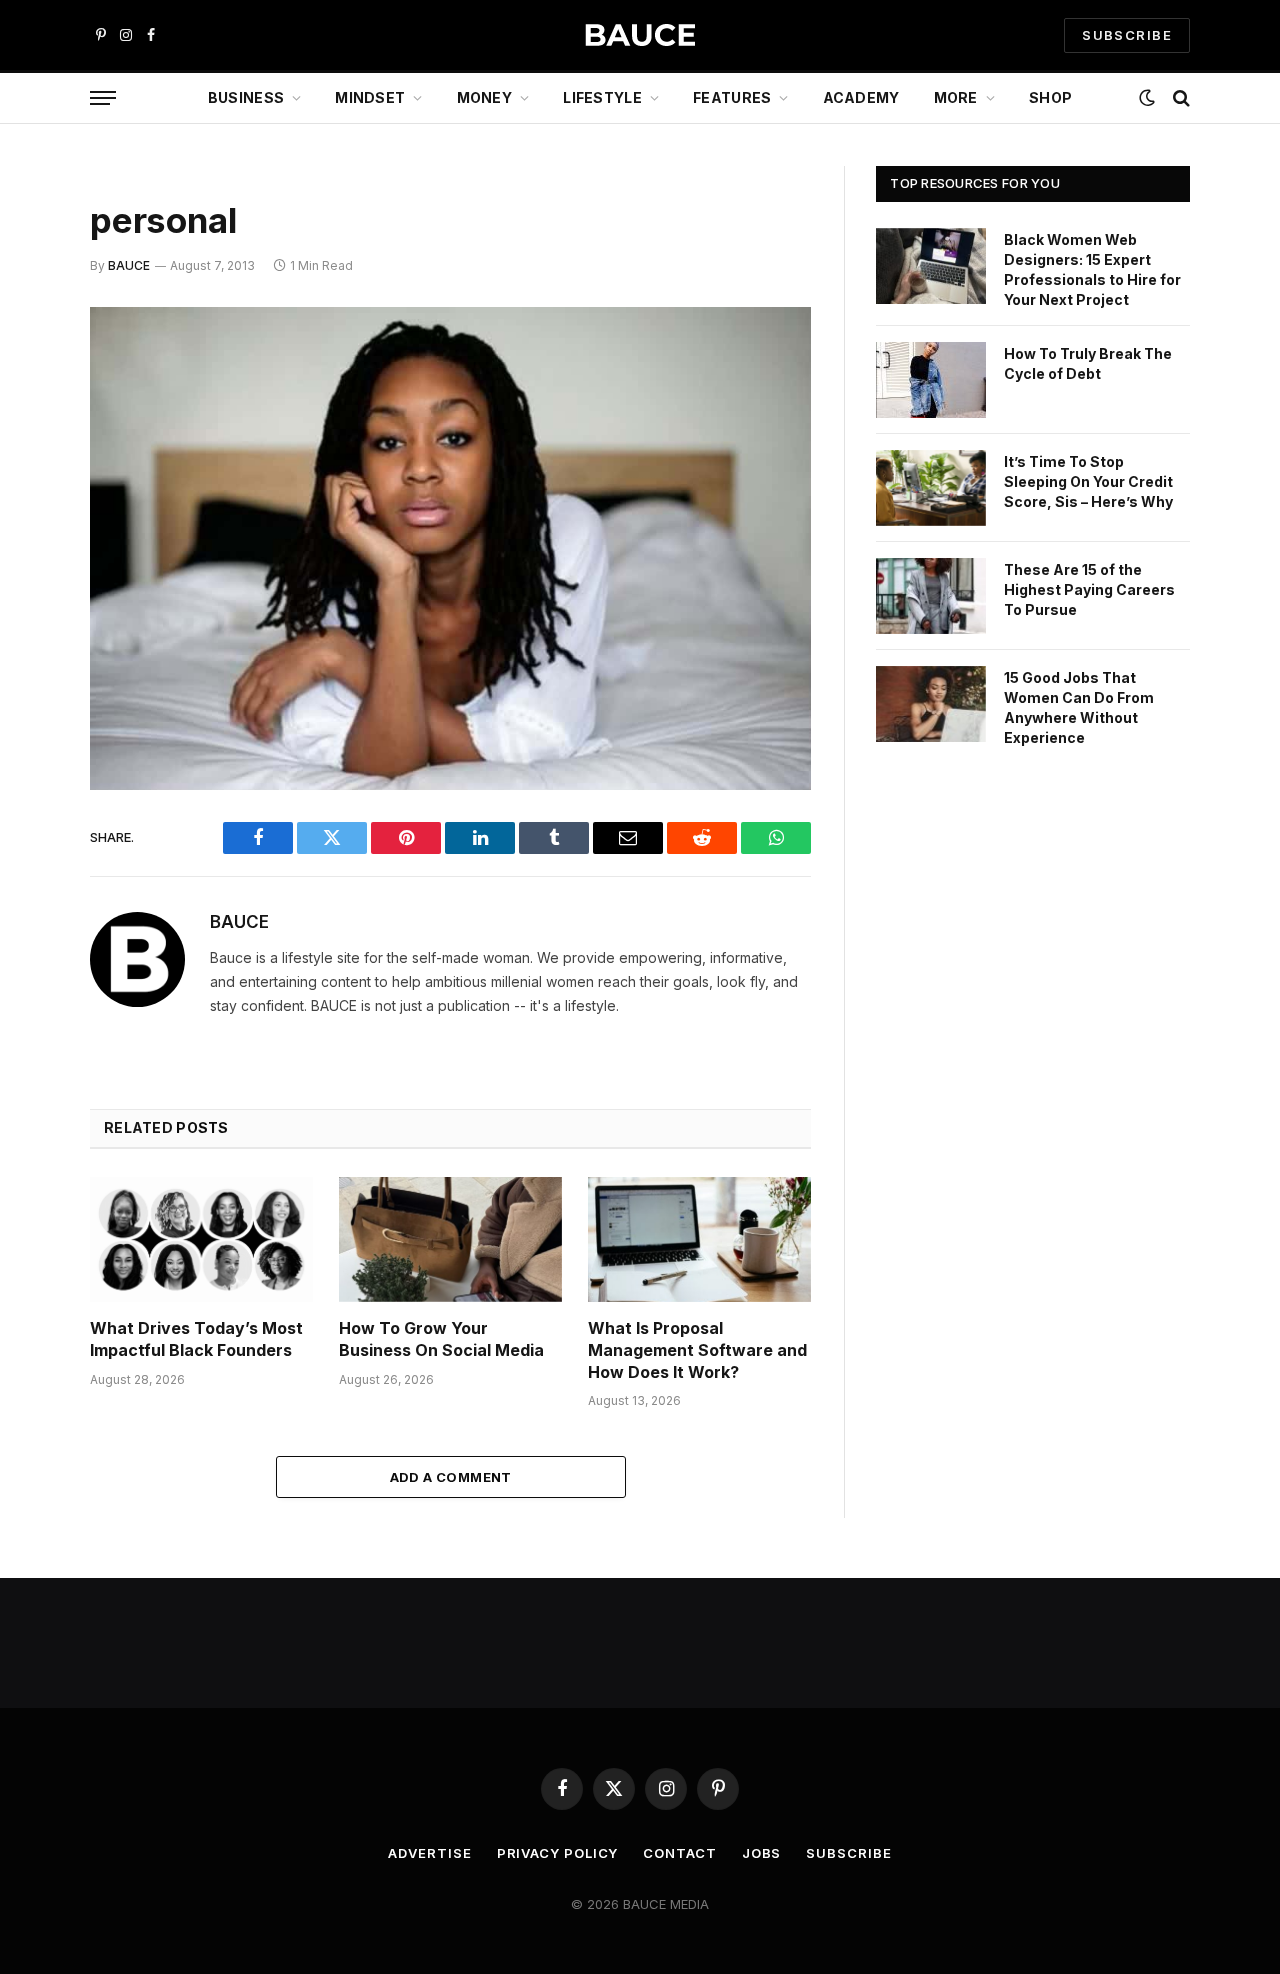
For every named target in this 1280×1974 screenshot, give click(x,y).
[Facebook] (20, 374)
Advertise (429, 1853)
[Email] (20, 578)
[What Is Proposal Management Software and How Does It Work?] (699, 1239)
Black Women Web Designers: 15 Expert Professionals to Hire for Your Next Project (1092, 269)
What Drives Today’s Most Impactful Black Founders (196, 1339)
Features (732, 97)
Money (484, 97)
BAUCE (129, 265)
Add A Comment (451, 1477)
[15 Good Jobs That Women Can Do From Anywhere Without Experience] (931, 704)
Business (246, 97)
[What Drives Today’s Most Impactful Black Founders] (201, 1239)
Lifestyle (602, 97)
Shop (1050, 97)
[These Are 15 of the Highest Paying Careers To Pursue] (931, 596)
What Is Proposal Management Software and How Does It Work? (697, 1350)
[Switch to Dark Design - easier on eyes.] (1147, 98)
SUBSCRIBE (1127, 35)
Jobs (762, 1853)
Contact (679, 1853)
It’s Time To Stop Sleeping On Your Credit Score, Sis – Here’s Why (1088, 481)
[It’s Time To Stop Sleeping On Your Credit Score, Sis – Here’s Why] (931, 488)
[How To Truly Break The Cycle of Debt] (931, 380)
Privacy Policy (558, 1853)
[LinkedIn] (20, 476)
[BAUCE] (640, 35)
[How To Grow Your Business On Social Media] (450, 1239)
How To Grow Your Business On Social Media (441, 1339)
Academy (861, 97)
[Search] (1179, 98)
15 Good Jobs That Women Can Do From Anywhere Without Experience (1079, 707)
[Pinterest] (20, 527)
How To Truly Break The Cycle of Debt (1088, 363)
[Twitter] (20, 425)
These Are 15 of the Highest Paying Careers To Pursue (1089, 589)
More (956, 97)
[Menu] (103, 98)
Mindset (370, 97)
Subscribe (848, 1853)
